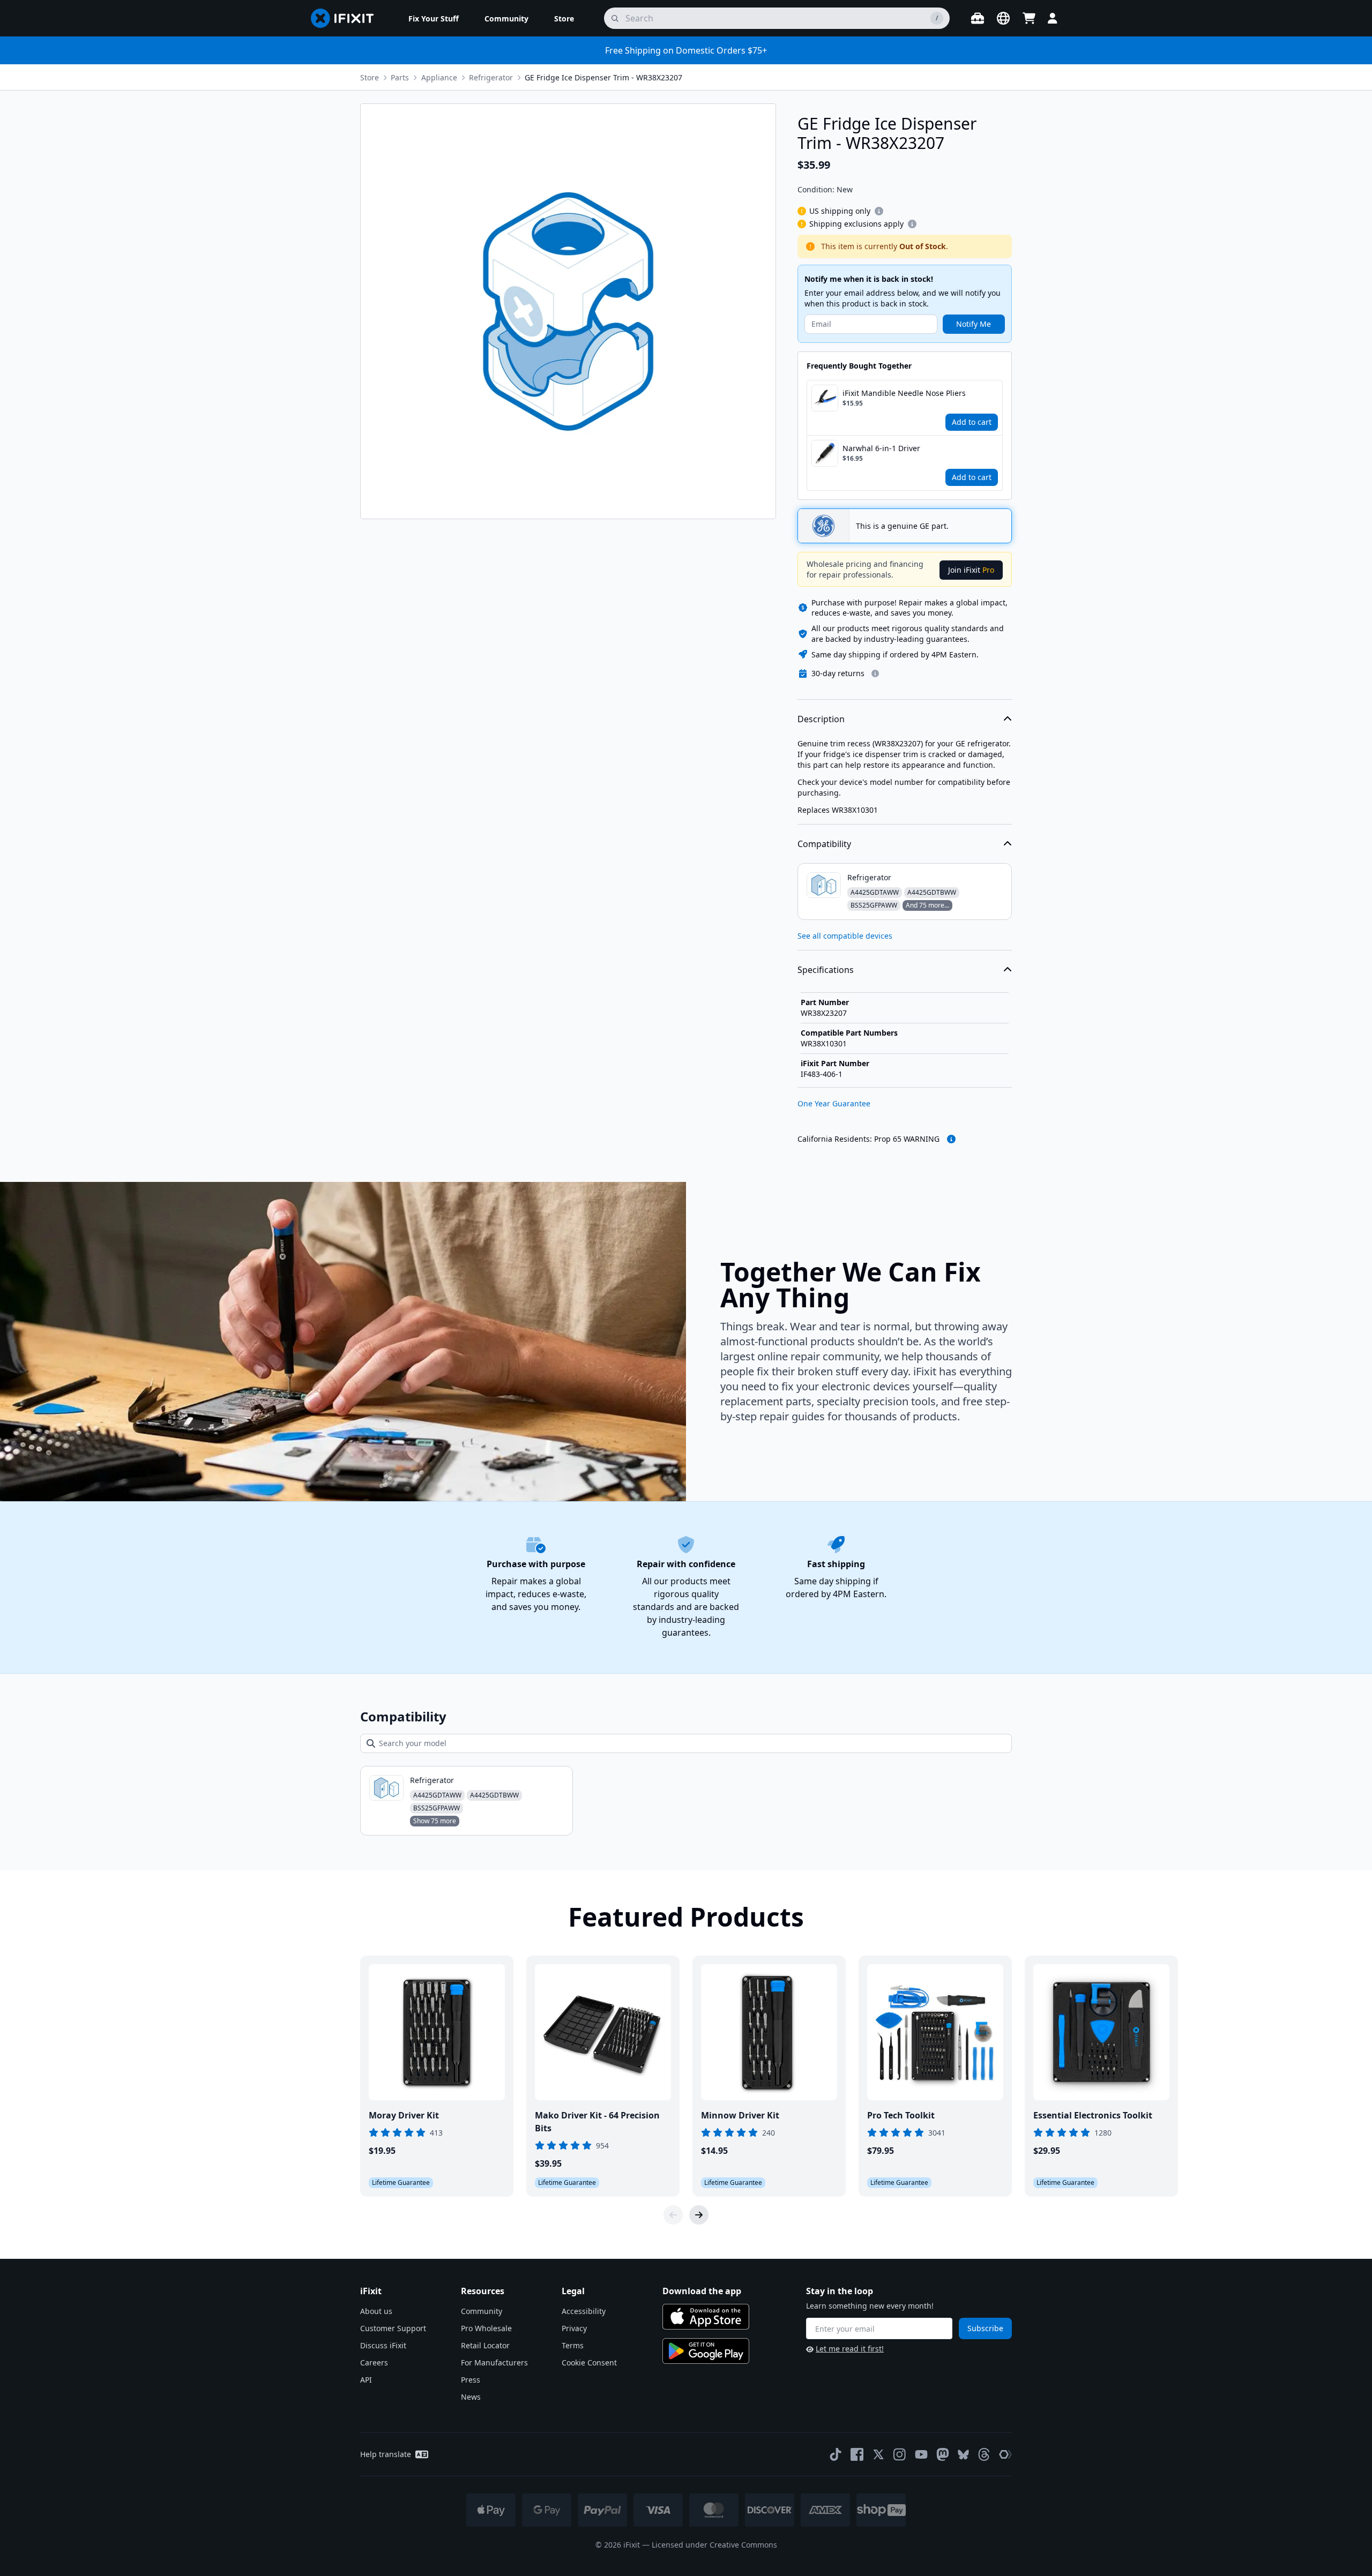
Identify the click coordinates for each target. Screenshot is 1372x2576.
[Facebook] (857, 2454)
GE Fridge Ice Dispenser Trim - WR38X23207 (603, 77)
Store (370, 77)
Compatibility (824, 844)
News (471, 2397)
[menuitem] (434, 18)
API (366, 2380)
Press (471, 2380)
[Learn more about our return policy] (875, 673)
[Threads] (984, 2454)
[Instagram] (900, 2454)
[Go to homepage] (347, 18)
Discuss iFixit (383, 2345)
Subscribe (985, 2328)
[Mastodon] (943, 2454)
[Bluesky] (963, 2455)
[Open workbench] (978, 18)
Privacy (574, 2328)
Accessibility (584, 2311)
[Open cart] (1029, 18)
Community (482, 2311)
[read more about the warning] (951, 1139)
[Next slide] (699, 2215)
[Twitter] (878, 2454)
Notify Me (974, 324)
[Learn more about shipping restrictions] (879, 211)
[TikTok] (836, 2454)
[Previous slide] (673, 2215)
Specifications (826, 970)
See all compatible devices (845, 936)
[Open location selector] (1003, 18)
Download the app (702, 2291)
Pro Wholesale (486, 2328)
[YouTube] (921, 2454)
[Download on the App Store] (706, 2317)
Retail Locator (485, 2345)
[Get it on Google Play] (706, 2351)
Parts (400, 77)
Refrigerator (491, 77)
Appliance (439, 77)
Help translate (386, 2454)
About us (376, 2311)
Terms (573, 2345)
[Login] (1053, 18)
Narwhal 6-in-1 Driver (881, 448)
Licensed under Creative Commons (714, 2545)
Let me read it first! (850, 2349)
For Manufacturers (494, 2362)
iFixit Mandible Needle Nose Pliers (904, 393)
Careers (374, 2362)
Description (821, 719)
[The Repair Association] (1005, 2454)
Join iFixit (971, 570)
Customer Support (393, 2328)
